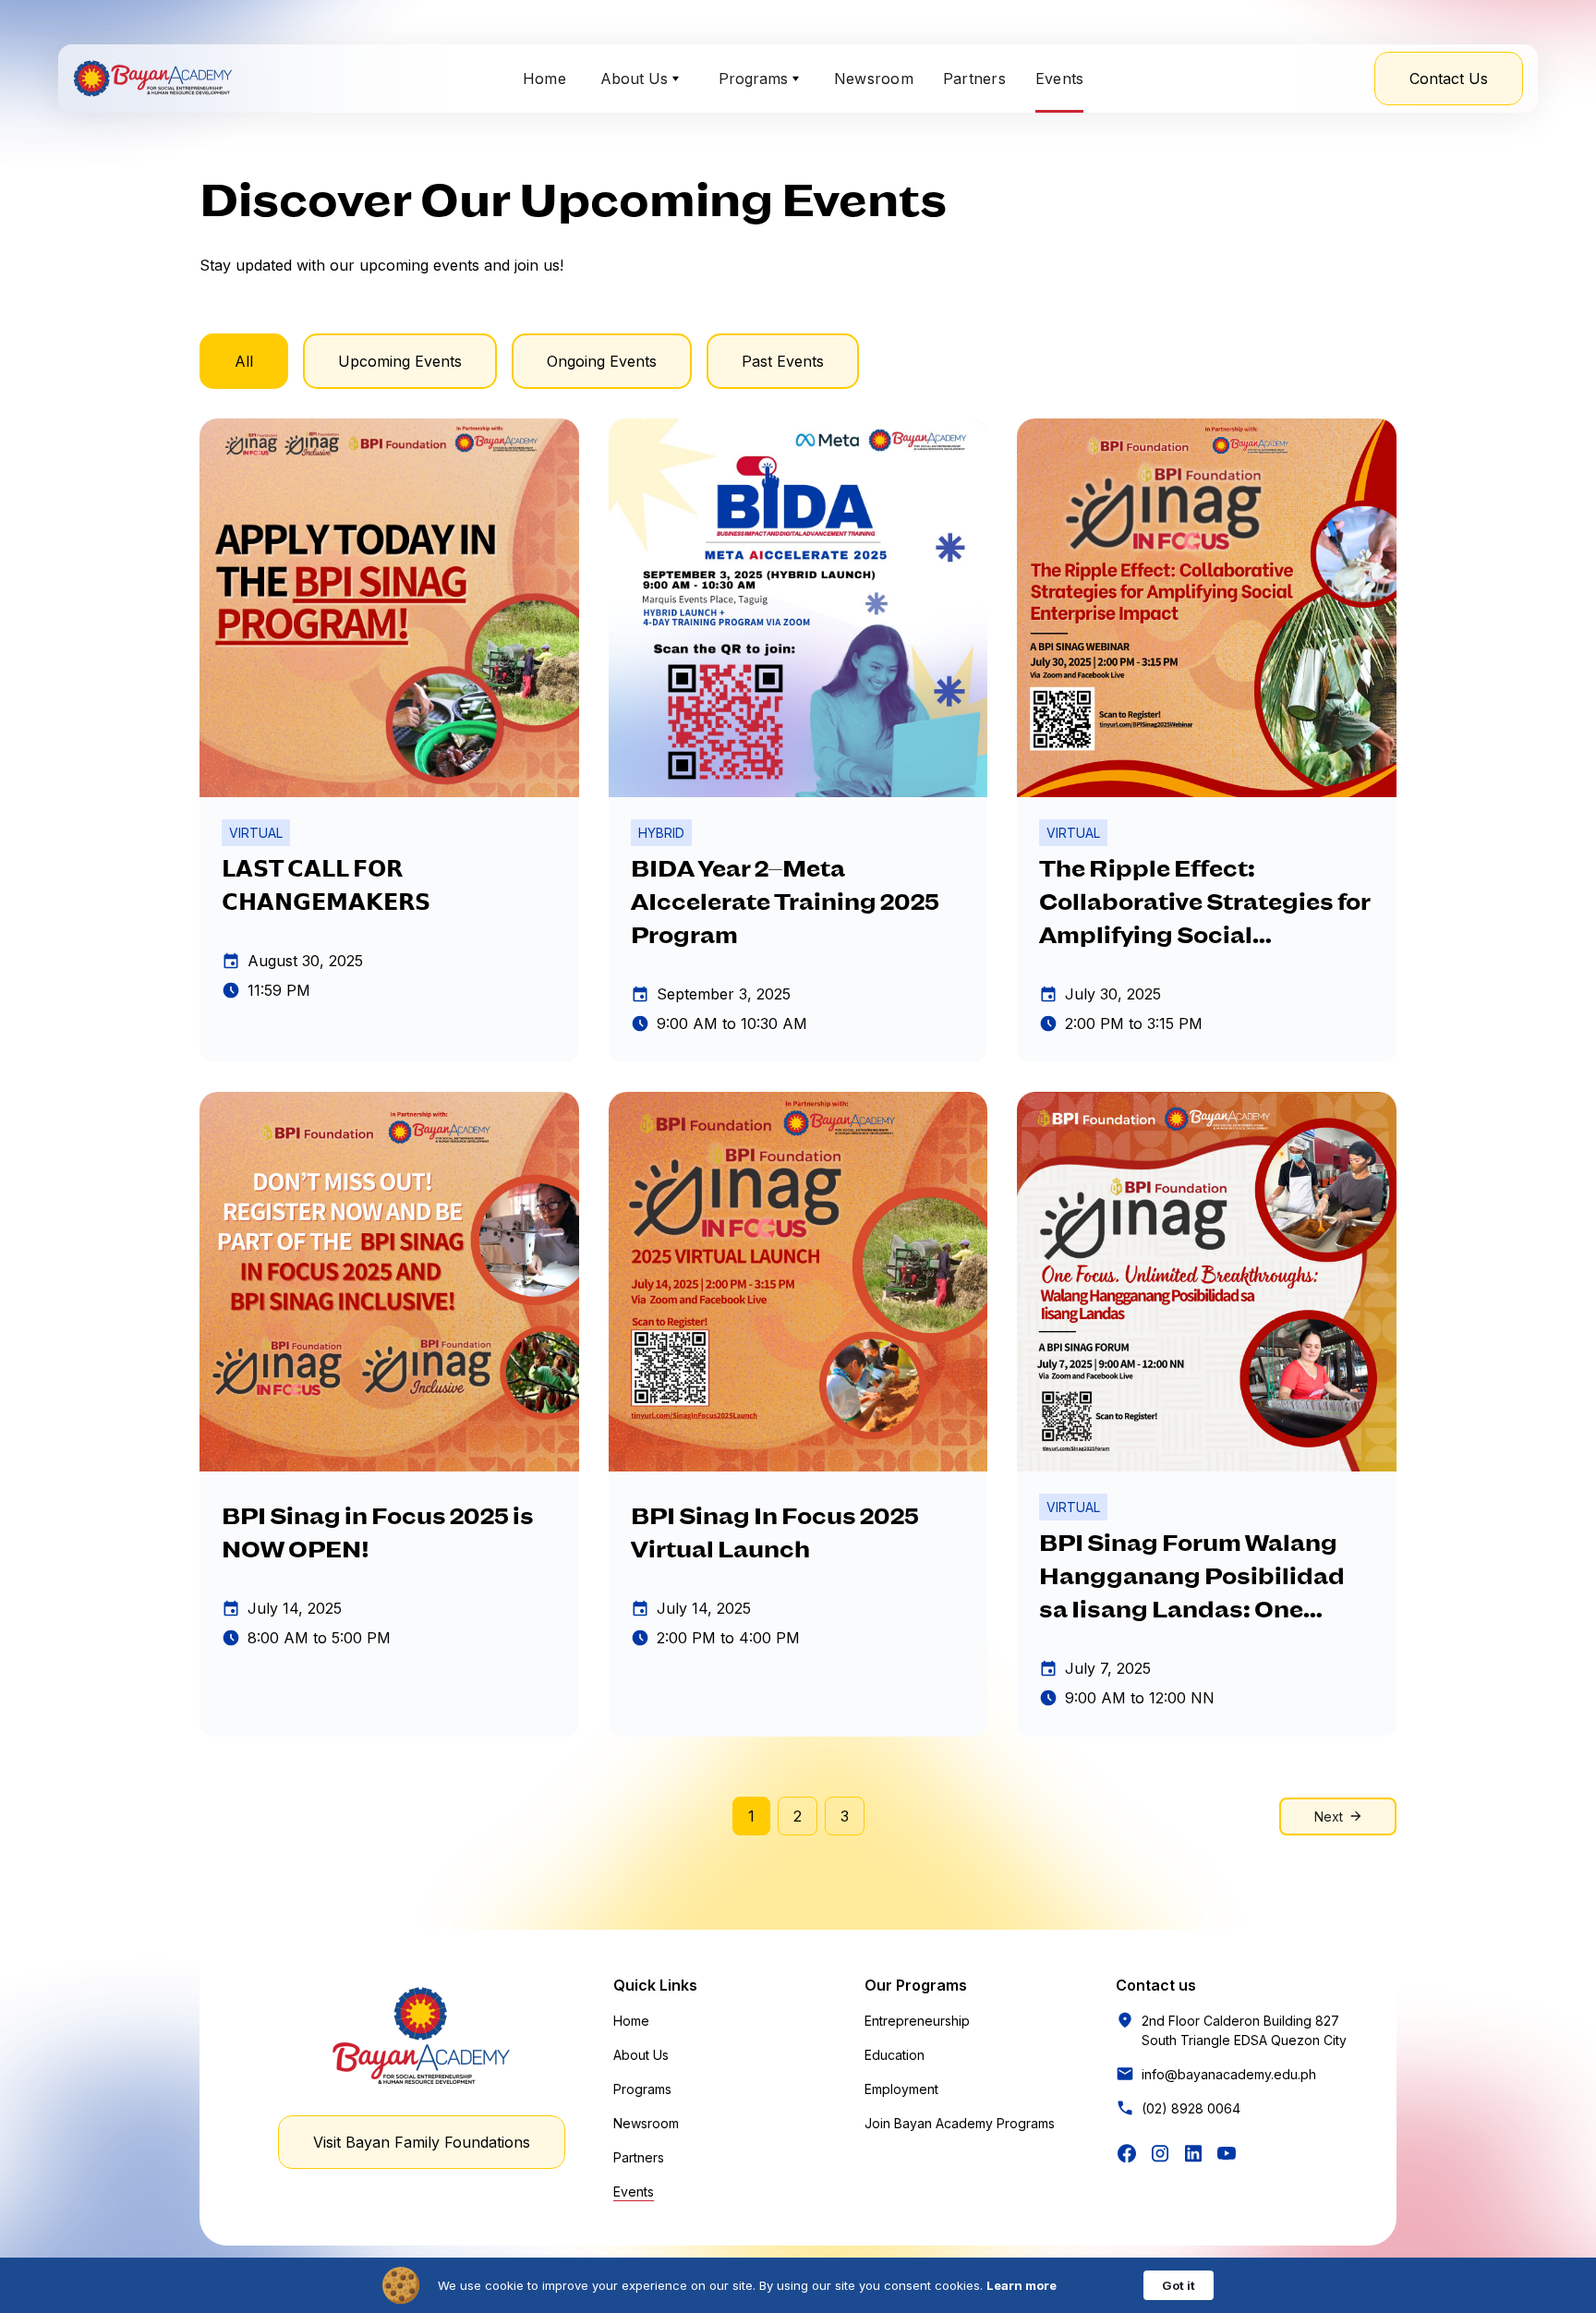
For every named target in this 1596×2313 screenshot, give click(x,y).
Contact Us (1449, 79)
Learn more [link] (1022, 2285)
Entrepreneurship (917, 2021)
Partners (974, 79)
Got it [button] (1179, 2285)
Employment (901, 2089)
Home (544, 79)
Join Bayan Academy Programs (960, 2123)
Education (895, 2055)
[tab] (244, 361)
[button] (640, 79)
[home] (152, 79)
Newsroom (874, 79)
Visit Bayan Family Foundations (422, 2142)
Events (1060, 79)
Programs (642, 2089)
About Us (641, 2055)
